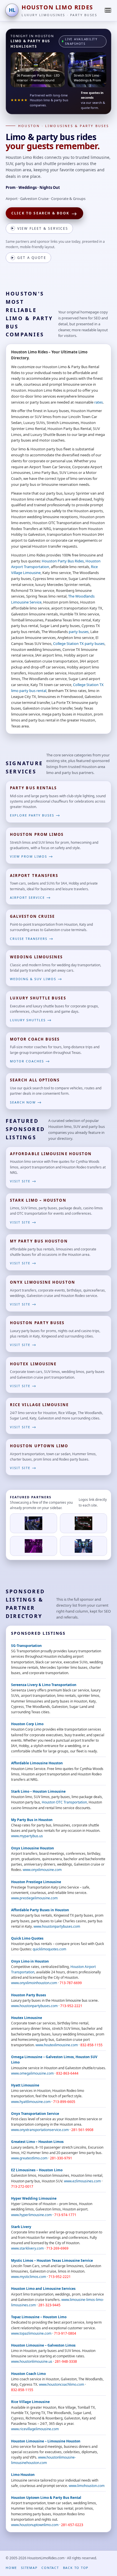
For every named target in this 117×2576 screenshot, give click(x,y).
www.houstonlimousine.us (32, 2361)
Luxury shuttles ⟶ (31, 1020)
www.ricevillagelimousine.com (35, 2429)
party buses (79, 632)
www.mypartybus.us (27, 1836)
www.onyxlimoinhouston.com (34, 1983)
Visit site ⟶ (23, 1181)
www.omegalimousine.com (32, 2073)
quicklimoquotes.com (49, 1949)
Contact (50, 2568)
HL (12, 10)
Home (11, 2568)
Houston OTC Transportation (64, 1802)
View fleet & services (40, 228)
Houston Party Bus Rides (63, 561)
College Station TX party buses (79, 644)
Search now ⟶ (26, 1102)
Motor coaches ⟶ (30, 1061)
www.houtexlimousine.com (57, 2045)
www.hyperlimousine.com (31, 2215)
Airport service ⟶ (31, 897)
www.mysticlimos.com (29, 2277)
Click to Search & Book (44, 214)
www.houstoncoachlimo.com (61, 2384)
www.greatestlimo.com (29, 2158)
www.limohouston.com (87, 2486)
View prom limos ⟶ (32, 856)
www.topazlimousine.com (31, 2333)
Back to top (76, 2568)
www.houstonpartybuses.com (57, 1926)
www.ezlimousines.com (82, 2181)
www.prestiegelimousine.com (34, 1898)
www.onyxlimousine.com (42, 1870)
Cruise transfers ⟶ (32, 939)
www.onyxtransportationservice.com (40, 2130)
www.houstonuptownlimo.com (35, 2525)
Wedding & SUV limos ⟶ (36, 979)
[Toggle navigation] (108, 10)
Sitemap (29, 2568)
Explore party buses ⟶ (35, 815)
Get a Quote (29, 258)
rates (99, 402)
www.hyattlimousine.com (31, 2102)
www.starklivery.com (27, 2248)
